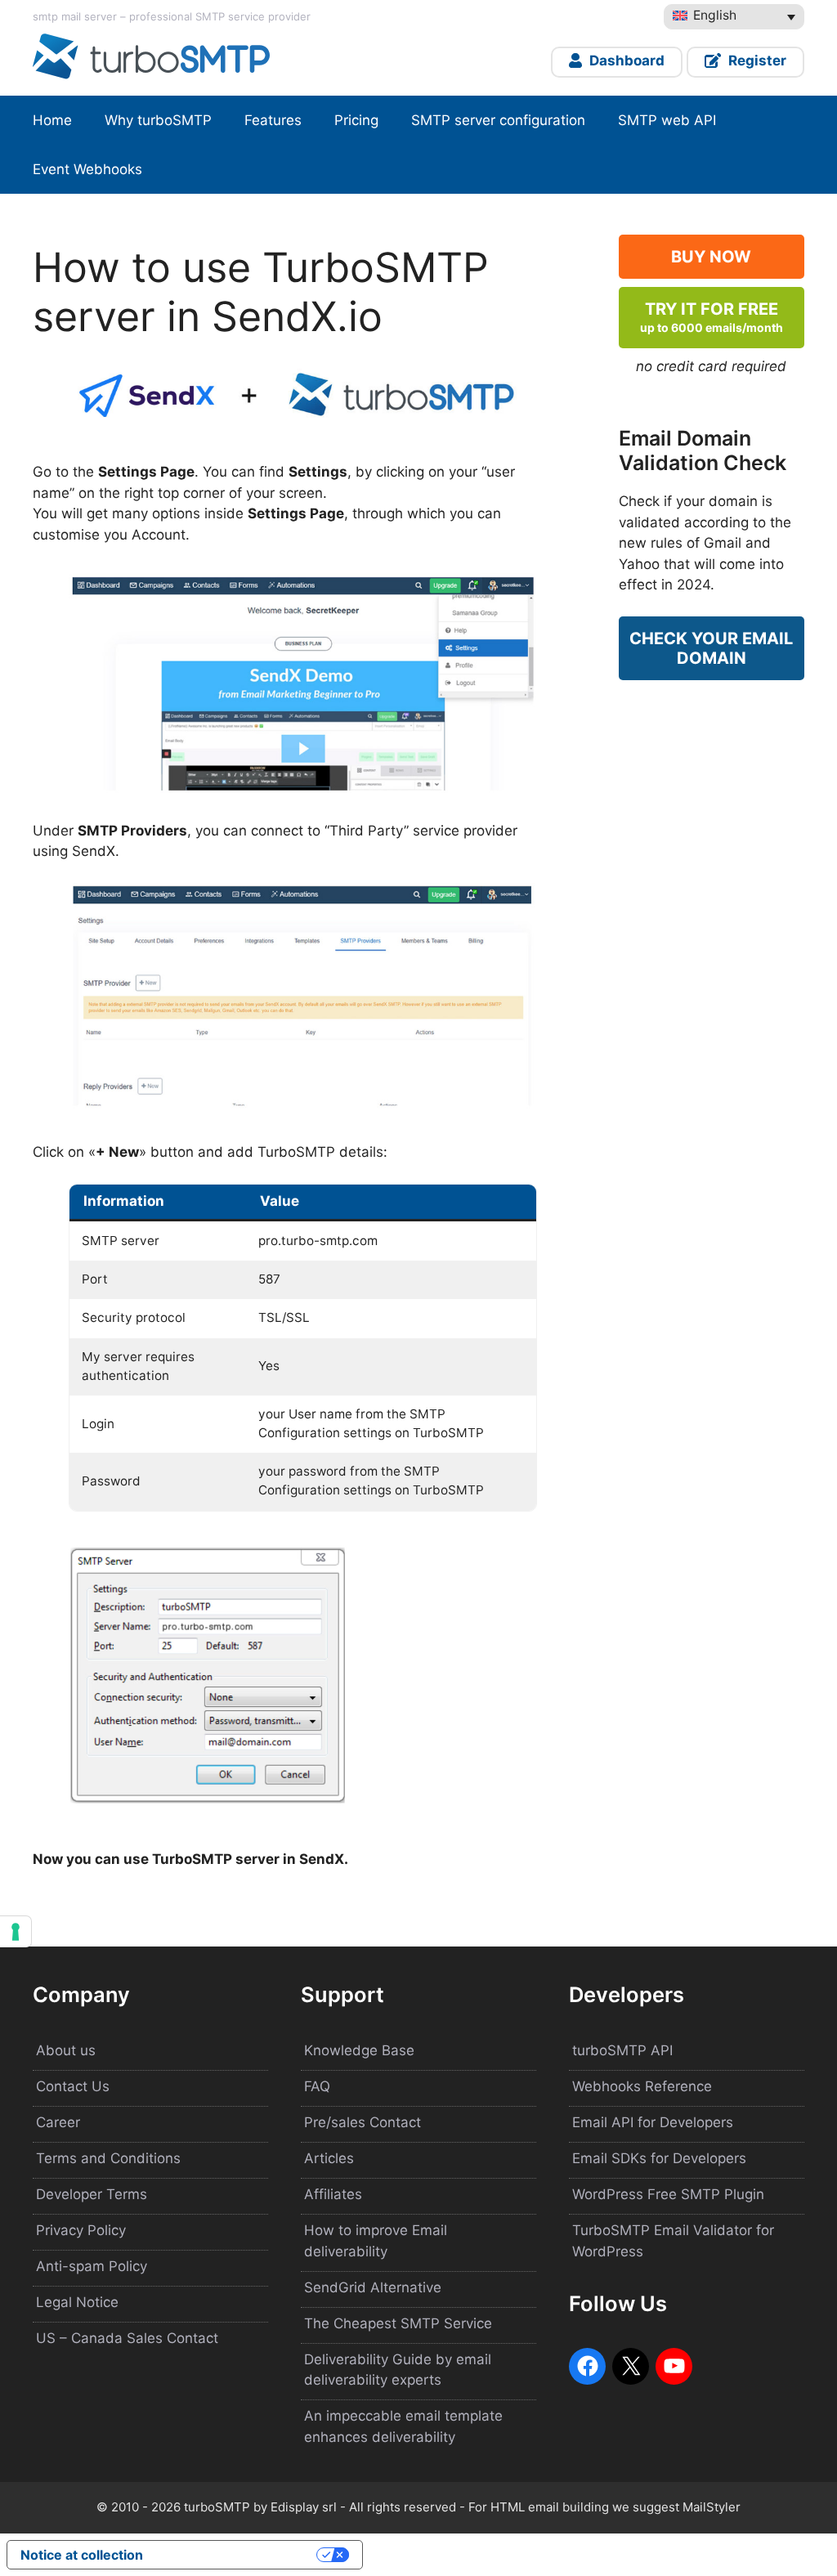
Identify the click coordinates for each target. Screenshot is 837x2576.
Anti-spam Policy (92, 2266)
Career (58, 2122)
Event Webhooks (87, 169)
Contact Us (73, 2086)
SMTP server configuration (498, 120)
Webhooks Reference (642, 2086)
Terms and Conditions (108, 2158)
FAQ (317, 2086)
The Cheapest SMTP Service (398, 2323)
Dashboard (625, 60)
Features (273, 120)
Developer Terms (92, 2194)
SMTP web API (667, 120)
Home (52, 120)
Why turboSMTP (158, 120)
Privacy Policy (81, 2230)
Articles (329, 2158)
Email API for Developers (653, 2122)
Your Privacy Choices (238, 2555)
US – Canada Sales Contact (127, 2338)
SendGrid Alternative (373, 2287)
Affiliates (333, 2194)
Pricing (356, 120)
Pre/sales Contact (363, 2122)
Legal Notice (77, 2302)
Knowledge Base (359, 2050)
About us (66, 2050)
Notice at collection (82, 2555)
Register (756, 60)
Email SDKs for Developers (659, 2158)
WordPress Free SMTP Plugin (668, 2194)
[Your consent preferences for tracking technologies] (16, 1932)
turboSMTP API (622, 2050)
